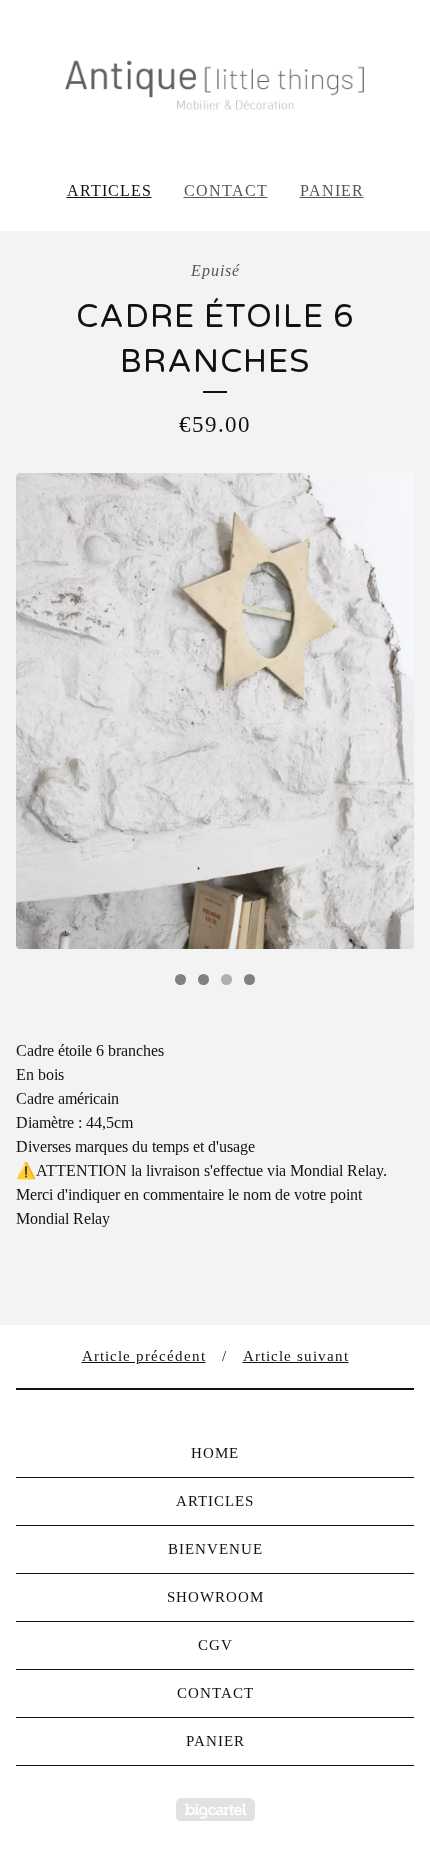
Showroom (215, 1597)
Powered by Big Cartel (215, 1809)
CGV (215, 1645)
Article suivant (296, 1356)
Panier (332, 190)
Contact (226, 190)
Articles (109, 190)
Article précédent (144, 1356)
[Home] (215, 81)
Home (215, 1453)
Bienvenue (215, 1549)
